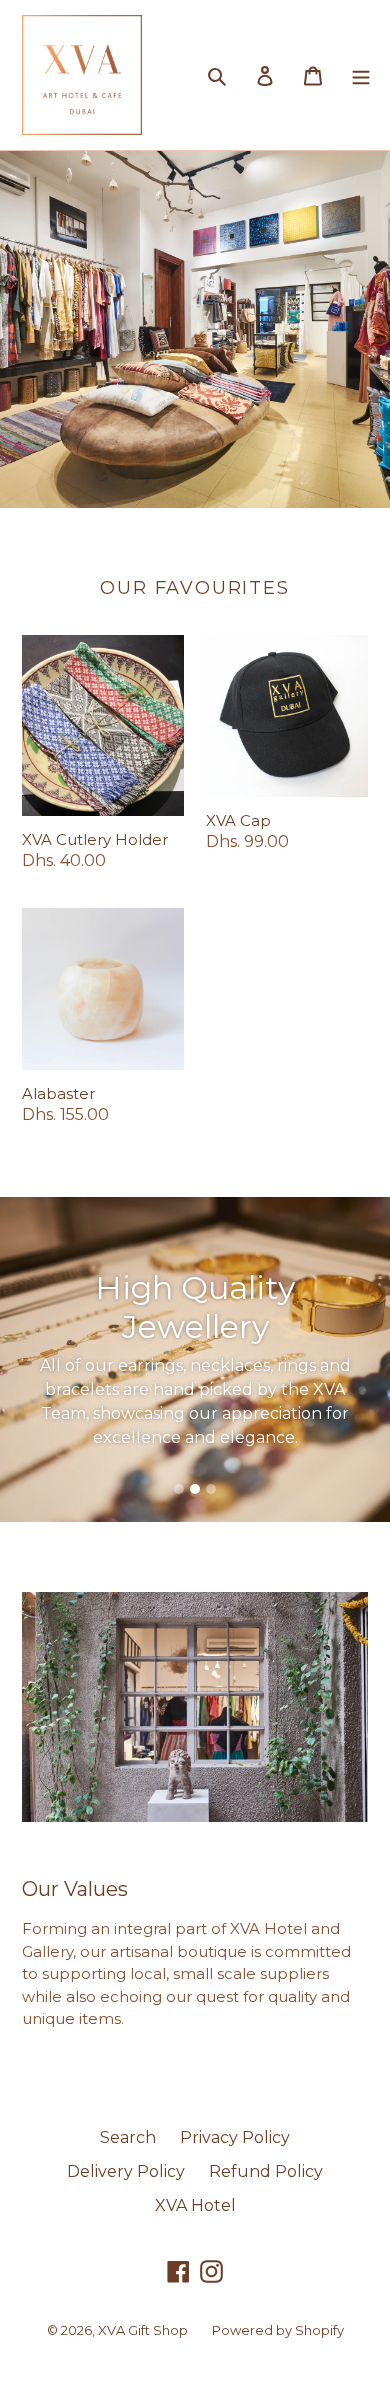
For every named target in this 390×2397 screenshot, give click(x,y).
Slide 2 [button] (195, 1489)
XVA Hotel (195, 2205)
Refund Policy (266, 2171)
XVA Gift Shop (143, 2330)
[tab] (179, 1489)
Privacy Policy (235, 2137)
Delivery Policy (126, 2171)
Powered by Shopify (278, 2330)
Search (128, 2137)
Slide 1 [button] (179, 1489)
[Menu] (361, 75)
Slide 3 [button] (211, 1489)
